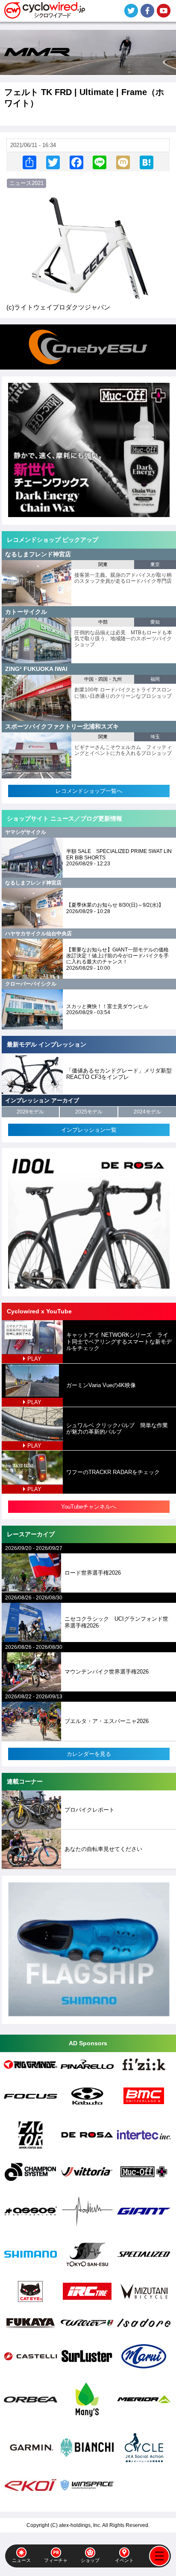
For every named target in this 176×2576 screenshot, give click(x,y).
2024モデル (147, 1112)
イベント (124, 2560)
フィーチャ (56, 2560)
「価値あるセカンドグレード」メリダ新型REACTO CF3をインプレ (119, 1074)
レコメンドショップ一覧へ (89, 791)
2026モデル (30, 1112)
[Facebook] (76, 162)
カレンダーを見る (89, 1754)
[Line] (100, 162)
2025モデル (89, 1112)
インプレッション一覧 (89, 1130)
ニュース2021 (26, 183)
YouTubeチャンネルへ (89, 1507)
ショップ (90, 2560)
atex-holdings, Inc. (80, 2525)
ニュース (21, 2560)
